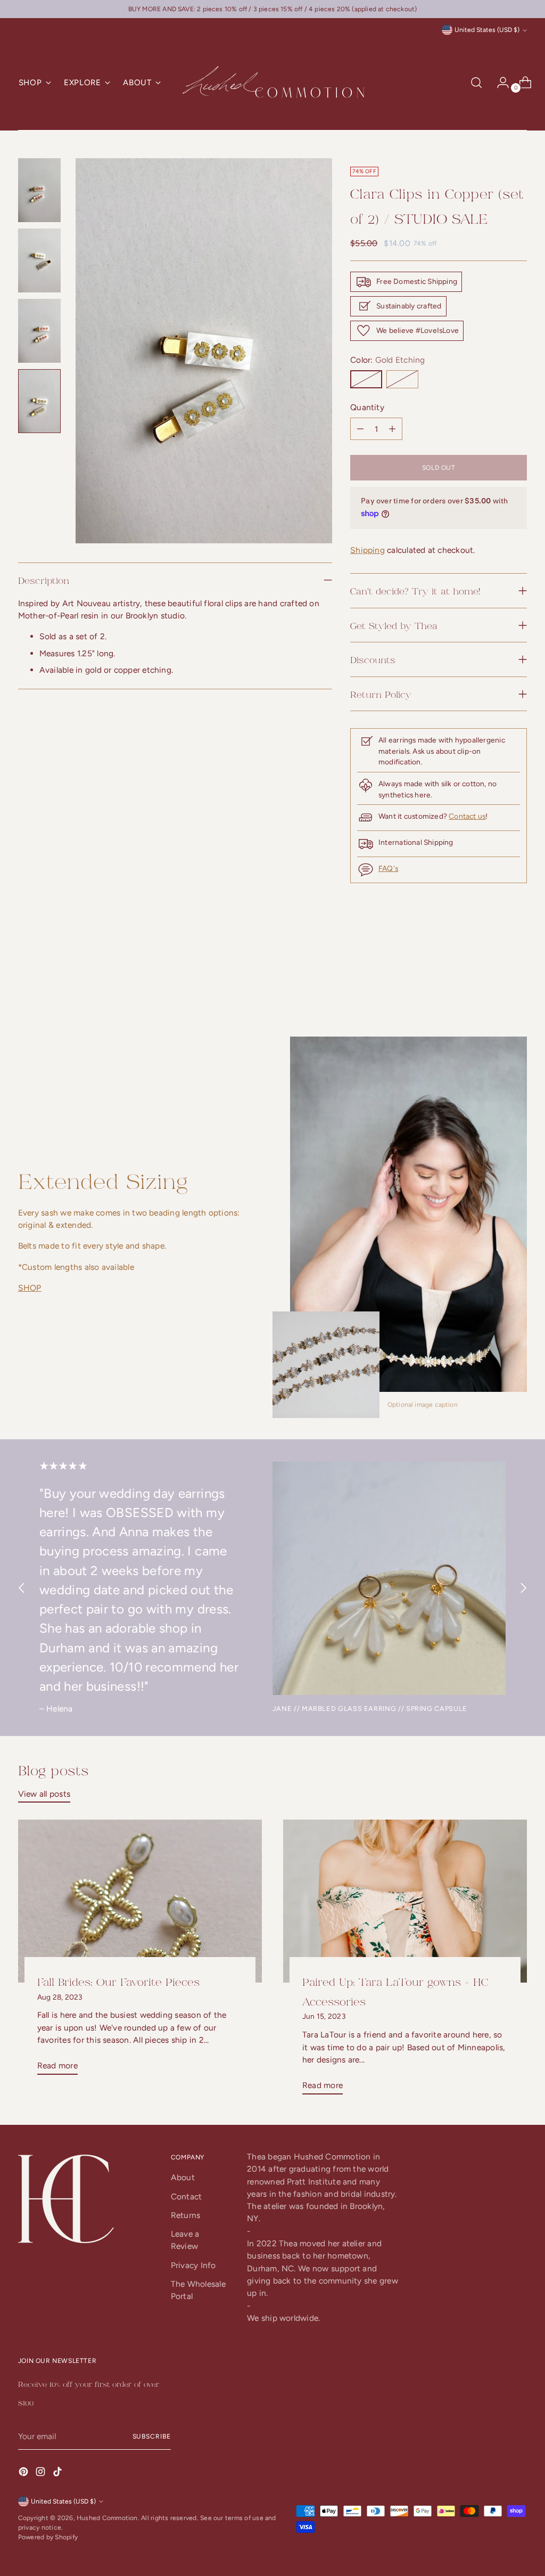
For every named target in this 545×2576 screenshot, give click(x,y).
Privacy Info (193, 2265)
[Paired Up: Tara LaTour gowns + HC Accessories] (405, 1901)
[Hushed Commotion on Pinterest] (24, 2473)
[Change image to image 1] (39, 190)
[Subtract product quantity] (392, 429)
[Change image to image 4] (39, 401)
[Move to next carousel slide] (518, 979)
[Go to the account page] (499, 83)
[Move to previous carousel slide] (493, 979)
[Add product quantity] (360, 429)
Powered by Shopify (48, 2537)
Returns (186, 2215)
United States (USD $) (487, 30)
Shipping (368, 550)
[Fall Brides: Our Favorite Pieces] (140, 1901)
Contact (187, 2196)
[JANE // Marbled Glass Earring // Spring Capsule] (389, 1578)
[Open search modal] (476, 83)
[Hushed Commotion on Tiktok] (59, 2473)
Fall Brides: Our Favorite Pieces (118, 1981)
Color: (387, 360)
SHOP (30, 1288)
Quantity (367, 407)
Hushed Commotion (107, 2518)
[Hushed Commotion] (272, 83)
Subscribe (152, 2436)
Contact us (467, 816)
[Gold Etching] (366, 379)
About (183, 2177)
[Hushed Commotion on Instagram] (42, 2473)
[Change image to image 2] (39, 260)
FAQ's (388, 868)
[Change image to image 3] (39, 331)
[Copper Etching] (402, 379)
